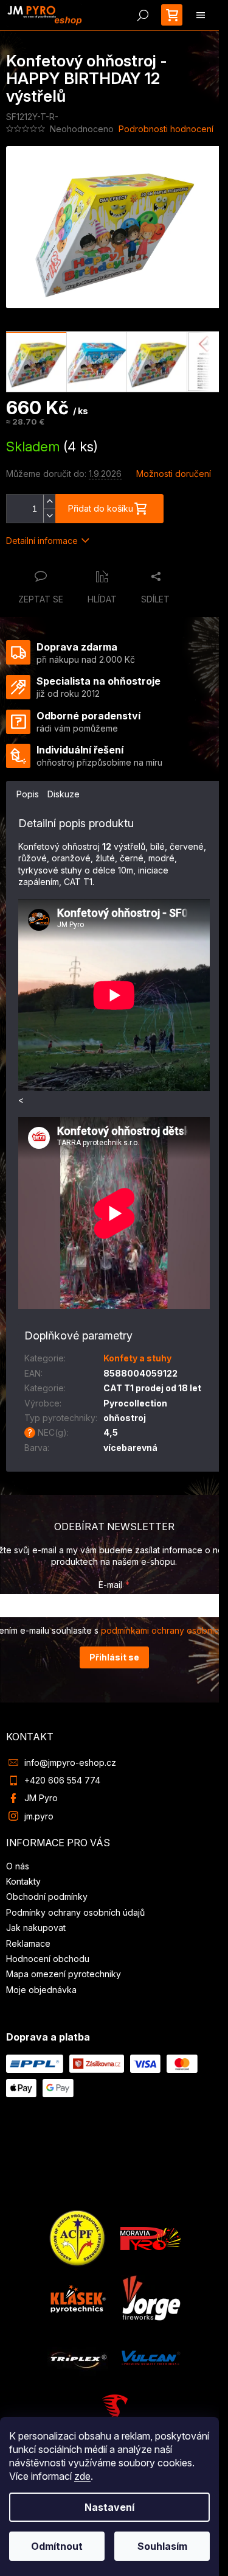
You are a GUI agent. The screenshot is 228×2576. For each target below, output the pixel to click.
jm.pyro (39, 1816)
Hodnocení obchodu (48, 1959)
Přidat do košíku (101, 508)
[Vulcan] (151, 2357)
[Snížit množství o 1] (49, 516)
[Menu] (201, 15)
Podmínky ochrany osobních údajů (75, 1912)
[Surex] (114, 2413)
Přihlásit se (114, 1657)
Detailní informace (42, 541)
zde (82, 2476)
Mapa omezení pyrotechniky (64, 1974)
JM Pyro (41, 1798)
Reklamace (28, 1943)
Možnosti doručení (174, 474)
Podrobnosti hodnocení (166, 129)
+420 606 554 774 (62, 1780)
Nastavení (109, 2507)
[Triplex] (78, 2357)
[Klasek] (78, 2297)
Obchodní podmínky (47, 1897)
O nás (18, 1866)
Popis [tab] (28, 794)
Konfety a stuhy (137, 1358)
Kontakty (23, 1881)
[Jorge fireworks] (151, 2297)
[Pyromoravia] (151, 2238)
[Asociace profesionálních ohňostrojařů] (78, 2238)
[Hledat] (143, 15)
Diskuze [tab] (64, 794)
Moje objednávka (41, 1990)
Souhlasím (162, 2546)
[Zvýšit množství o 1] (49, 502)
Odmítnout (57, 2546)
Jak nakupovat (36, 1928)
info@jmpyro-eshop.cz (70, 1763)
